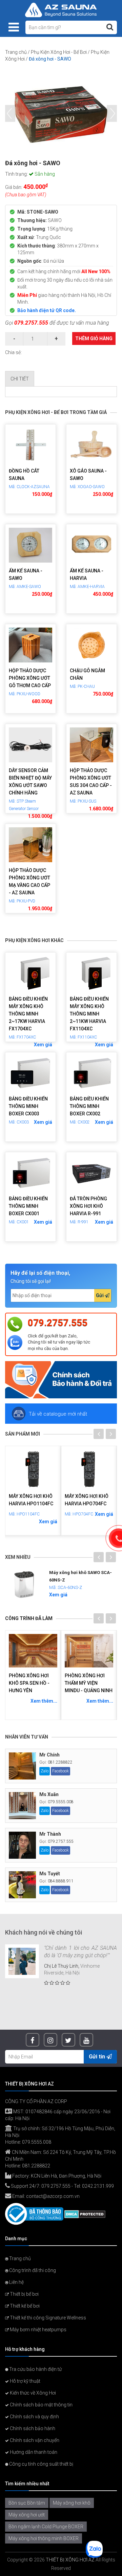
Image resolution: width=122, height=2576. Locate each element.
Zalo (45, 1771)
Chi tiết (20, 379)
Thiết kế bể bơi (24, 2306)
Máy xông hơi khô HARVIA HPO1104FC (31, 1500)
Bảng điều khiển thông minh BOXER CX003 (28, 1106)
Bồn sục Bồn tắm (27, 2503)
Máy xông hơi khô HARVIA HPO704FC (87, 1500)
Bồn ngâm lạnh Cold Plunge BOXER (46, 2527)
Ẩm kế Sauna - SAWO (26, 574)
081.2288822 (60, 1762)
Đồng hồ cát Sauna (24, 475)
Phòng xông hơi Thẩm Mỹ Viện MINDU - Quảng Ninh (89, 1683)
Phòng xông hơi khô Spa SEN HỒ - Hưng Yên (29, 1683)
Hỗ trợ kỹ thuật (25, 2381)
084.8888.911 (61, 1881)
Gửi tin (98, 2057)
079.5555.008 (61, 1802)
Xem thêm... (44, 1701)
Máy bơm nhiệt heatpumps (38, 2330)
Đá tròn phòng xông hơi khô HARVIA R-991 (88, 1206)
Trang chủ (16, 52)
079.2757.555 (31, 323)
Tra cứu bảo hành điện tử (35, 2369)
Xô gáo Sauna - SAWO (88, 475)
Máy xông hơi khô (72, 2503)
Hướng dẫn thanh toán (33, 2452)
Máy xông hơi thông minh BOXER (44, 2538)
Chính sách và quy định (34, 2417)
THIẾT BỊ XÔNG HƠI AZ (70, 2560)
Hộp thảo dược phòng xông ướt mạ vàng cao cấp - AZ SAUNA (29, 881)
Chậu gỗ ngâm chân (87, 674)
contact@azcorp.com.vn (53, 2196)
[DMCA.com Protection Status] (85, 2214)
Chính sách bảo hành (32, 2428)
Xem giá (43, 1045)
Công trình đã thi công (32, 2270)
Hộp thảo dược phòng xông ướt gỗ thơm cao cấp (30, 678)
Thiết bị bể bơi (24, 2294)
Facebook (60, 1771)
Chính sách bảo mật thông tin (41, 2405)
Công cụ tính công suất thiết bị (41, 2464)
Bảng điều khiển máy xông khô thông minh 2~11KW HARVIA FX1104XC (89, 1014)
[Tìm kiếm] (110, 27)
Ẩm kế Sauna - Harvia (87, 574)
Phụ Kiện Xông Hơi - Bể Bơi (59, 52)
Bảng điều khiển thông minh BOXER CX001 (28, 1206)
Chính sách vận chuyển (34, 2440)
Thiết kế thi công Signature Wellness (47, 2318)
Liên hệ (16, 2282)
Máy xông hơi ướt (27, 2515)
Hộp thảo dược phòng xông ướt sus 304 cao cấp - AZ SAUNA (91, 782)
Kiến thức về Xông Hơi (32, 2393)
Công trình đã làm (29, 1618)
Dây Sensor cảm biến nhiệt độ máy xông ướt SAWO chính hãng (30, 782)
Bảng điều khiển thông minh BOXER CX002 (89, 1106)
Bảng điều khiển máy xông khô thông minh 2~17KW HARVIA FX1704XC (28, 1014)
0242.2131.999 (98, 2186)
